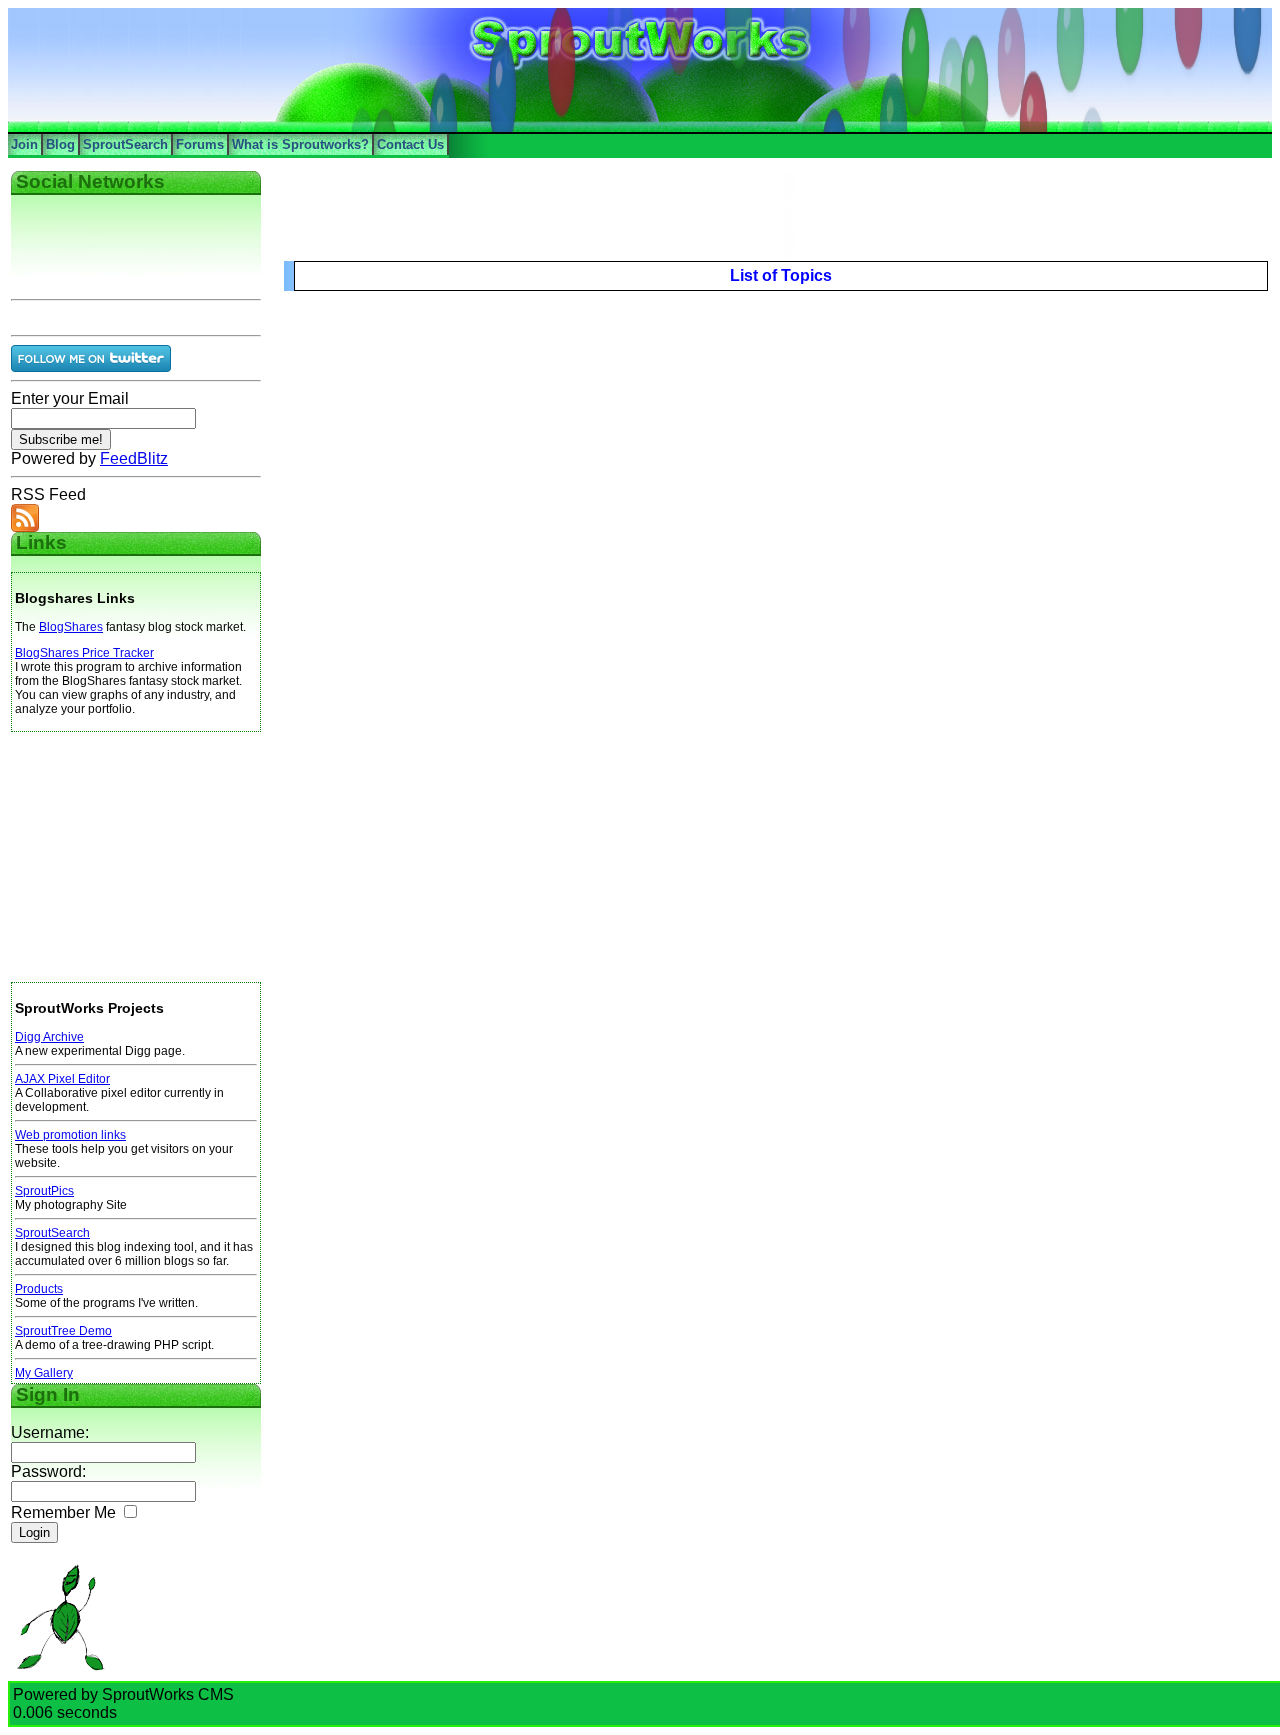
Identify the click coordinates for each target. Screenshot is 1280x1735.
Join (24, 144)
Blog (60, 144)
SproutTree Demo (63, 1331)
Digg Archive (49, 1037)
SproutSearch (125, 144)
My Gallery (44, 1373)
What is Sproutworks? (300, 144)
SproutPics (44, 1191)
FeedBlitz (134, 458)
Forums (200, 144)
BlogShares (71, 627)
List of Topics (781, 275)
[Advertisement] (136, 857)
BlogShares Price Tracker (84, 653)
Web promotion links (70, 1135)
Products (39, 1289)
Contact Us (410, 144)
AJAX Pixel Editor (62, 1079)
